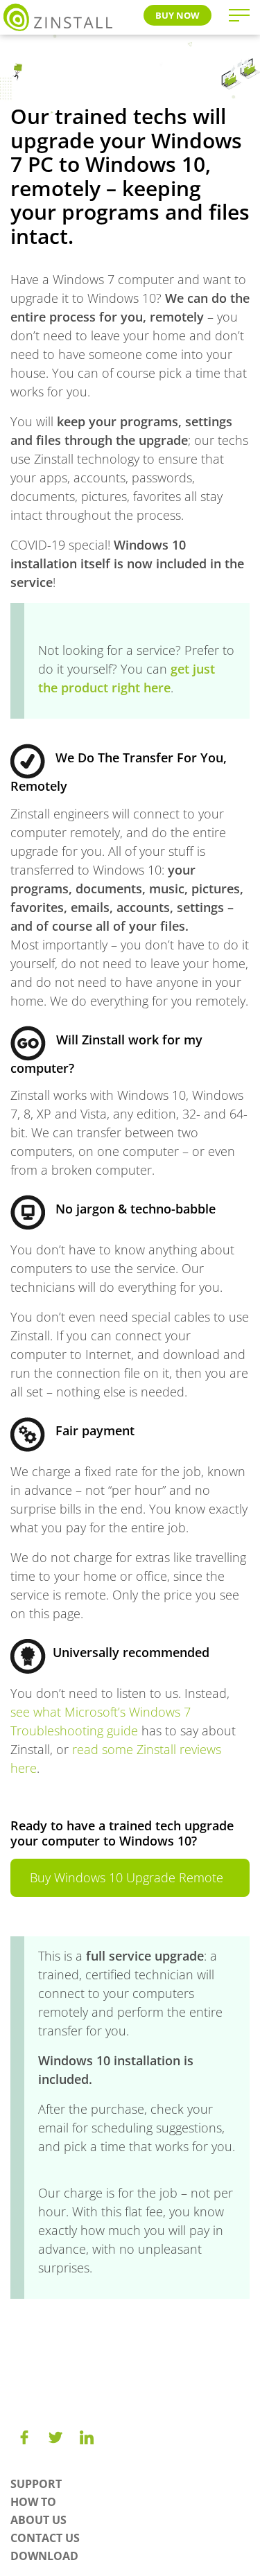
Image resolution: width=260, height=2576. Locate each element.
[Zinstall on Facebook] (24, 2437)
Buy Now (177, 15)
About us (38, 2520)
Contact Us (45, 2538)
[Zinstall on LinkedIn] (87, 2437)
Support (36, 2484)
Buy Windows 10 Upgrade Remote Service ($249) (127, 1883)
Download (44, 2556)
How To (33, 2502)
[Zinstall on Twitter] (55, 2437)
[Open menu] (239, 15)
